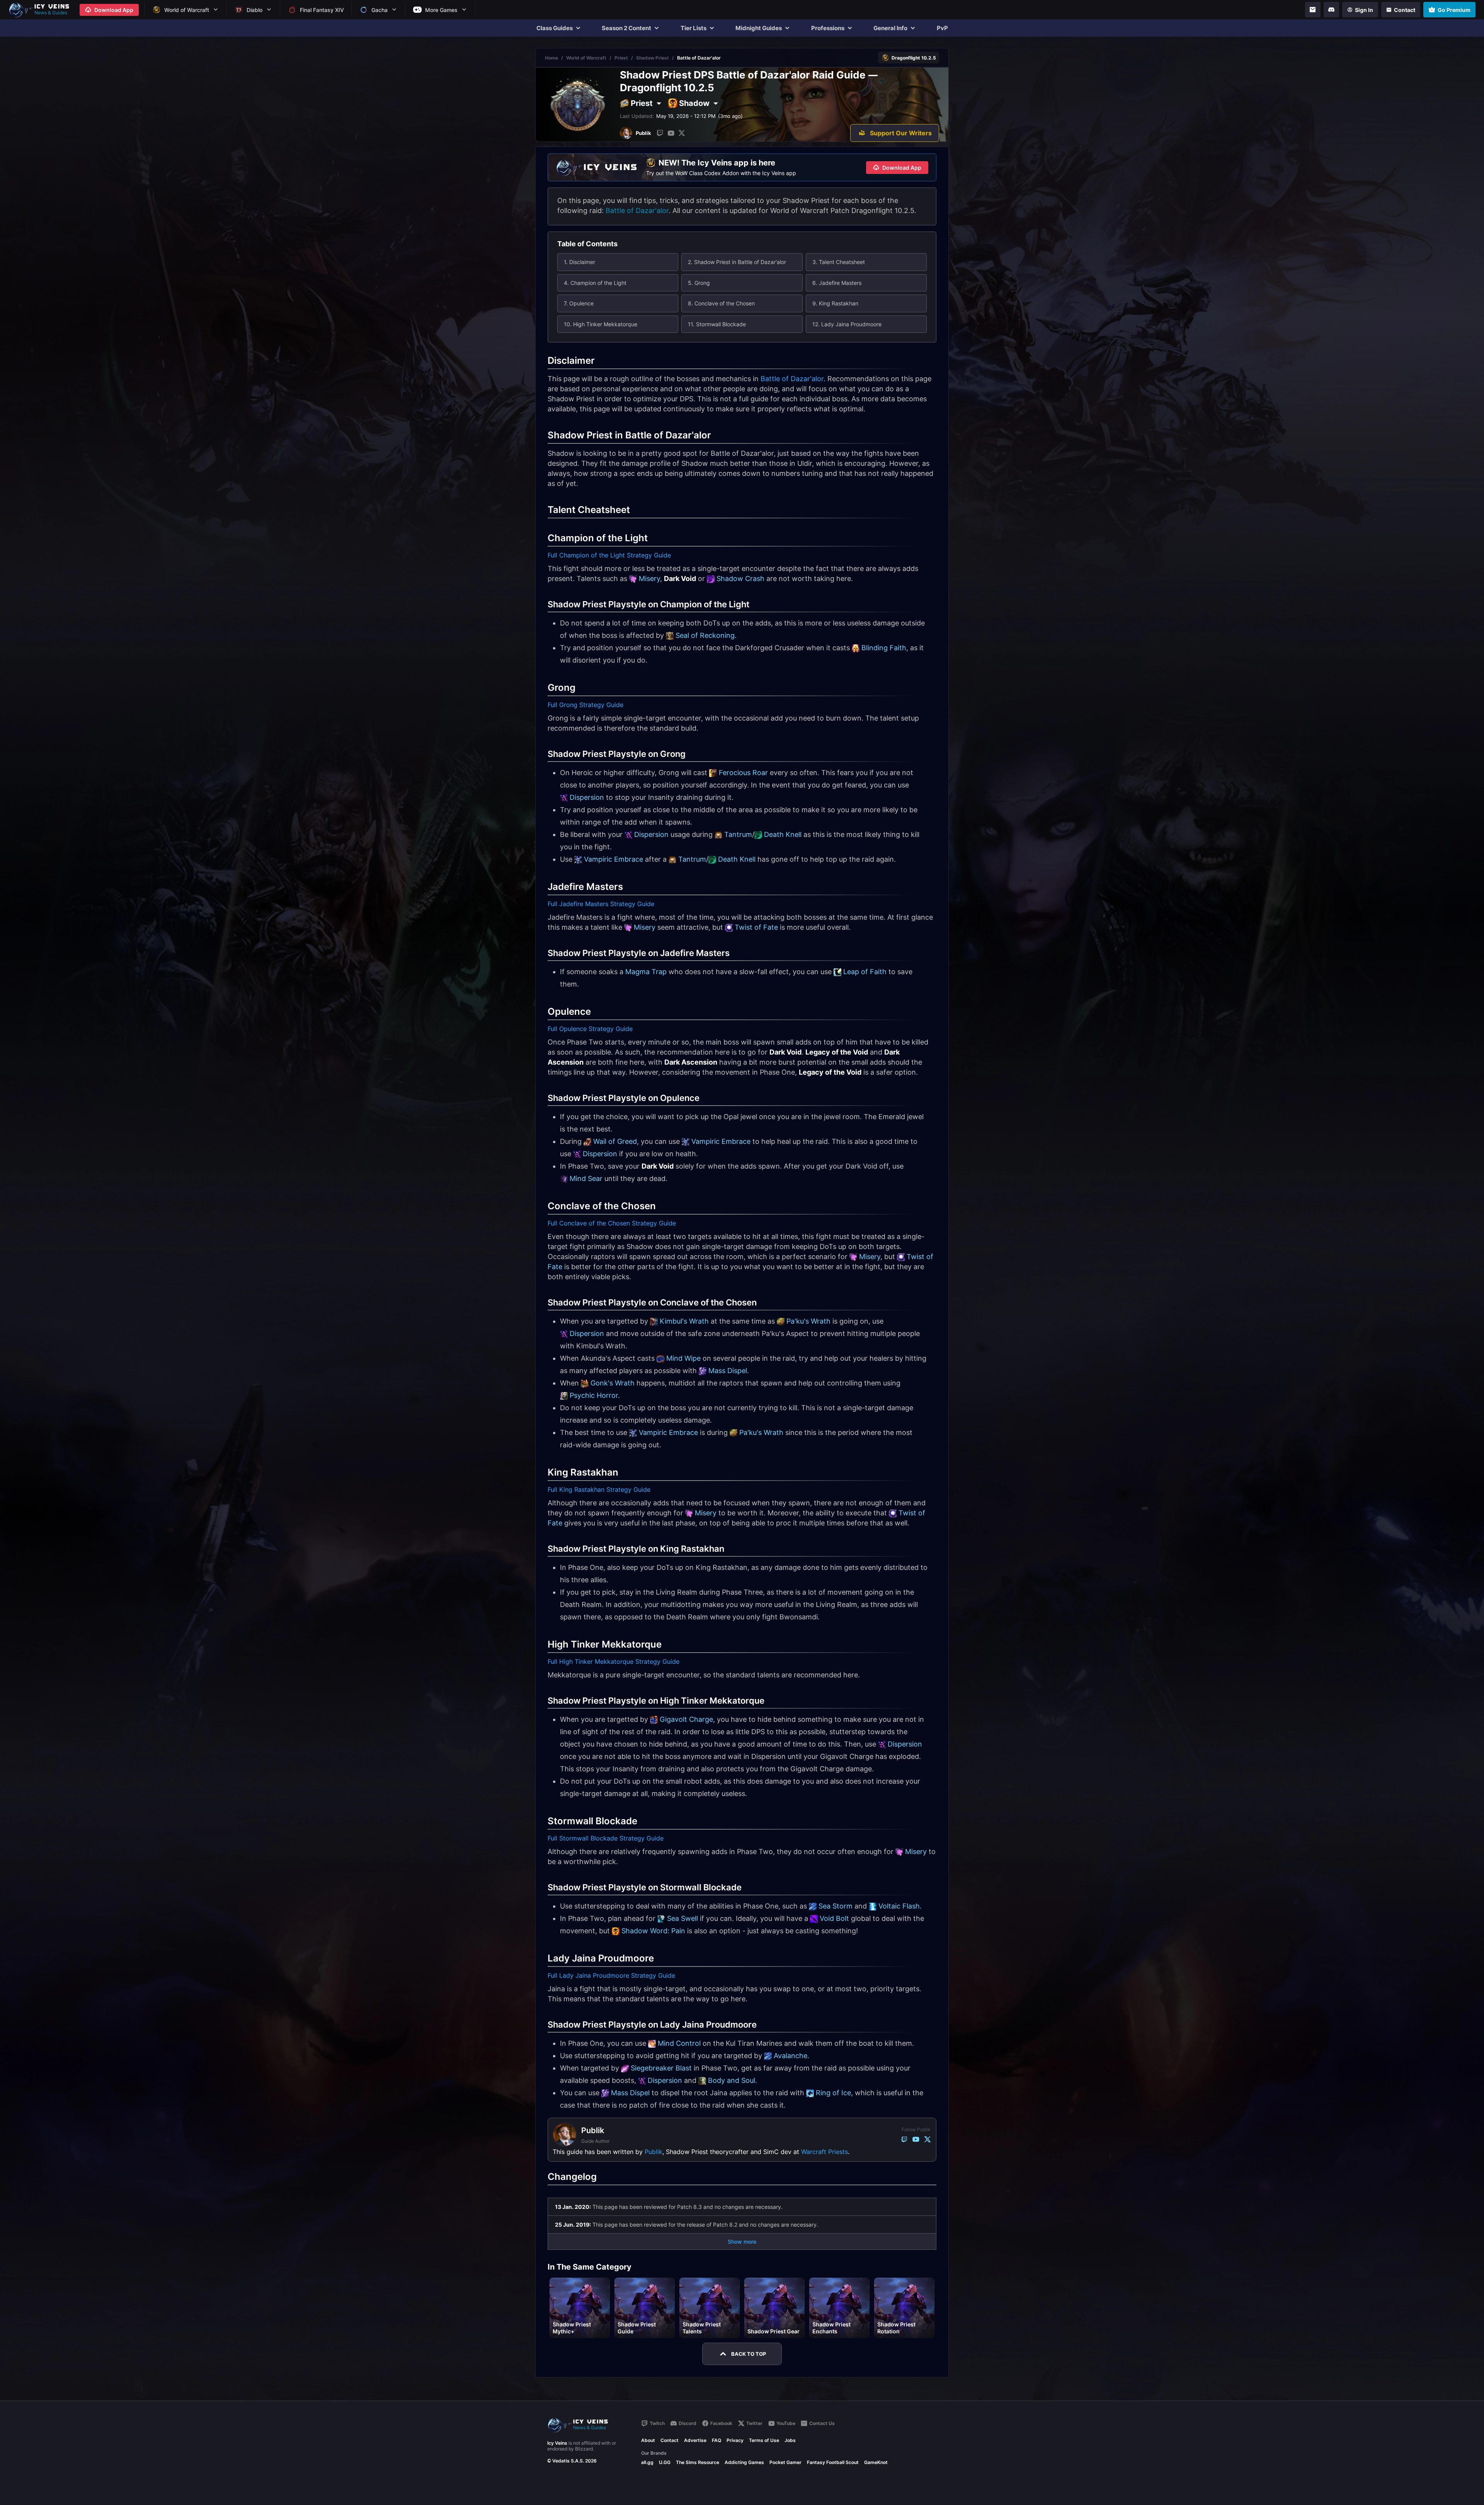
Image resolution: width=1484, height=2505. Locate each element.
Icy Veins (557, 2443)
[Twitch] (660, 133)
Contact (670, 2440)
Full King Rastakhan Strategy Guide (599, 1489)
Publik (654, 2152)
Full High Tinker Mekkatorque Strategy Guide (614, 1661)
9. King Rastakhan (835, 303)
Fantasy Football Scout (833, 2462)
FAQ (716, 2440)
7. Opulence (579, 303)
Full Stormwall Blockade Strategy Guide (606, 1838)
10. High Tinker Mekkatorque (601, 324)
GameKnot (876, 2462)
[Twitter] (682, 133)
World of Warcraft (586, 58)
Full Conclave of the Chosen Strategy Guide (612, 1223)
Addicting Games (744, 2462)
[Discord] (1331, 10)
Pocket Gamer (785, 2462)
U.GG (665, 2462)
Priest (621, 58)
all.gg (647, 2462)
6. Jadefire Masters (837, 283)
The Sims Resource (698, 2462)
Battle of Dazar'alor (637, 210)
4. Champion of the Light (595, 283)
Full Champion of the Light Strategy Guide (609, 555)
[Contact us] (1313, 10)
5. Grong (699, 283)
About (648, 2440)
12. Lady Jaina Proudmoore (847, 324)
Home (551, 58)
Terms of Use (764, 2440)
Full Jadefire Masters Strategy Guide (601, 904)
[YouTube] (671, 133)
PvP (942, 28)
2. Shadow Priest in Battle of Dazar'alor (737, 262)
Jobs (790, 2440)
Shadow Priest (653, 58)
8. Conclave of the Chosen (721, 303)
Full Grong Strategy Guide (585, 705)
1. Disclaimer (579, 262)
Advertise (695, 2440)
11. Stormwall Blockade (717, 324)
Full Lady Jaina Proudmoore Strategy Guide (611, 1975)
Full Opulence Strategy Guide (590, 1029)
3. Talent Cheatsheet (839, 262)
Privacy (735, 2440)
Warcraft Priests (825, 2152)
